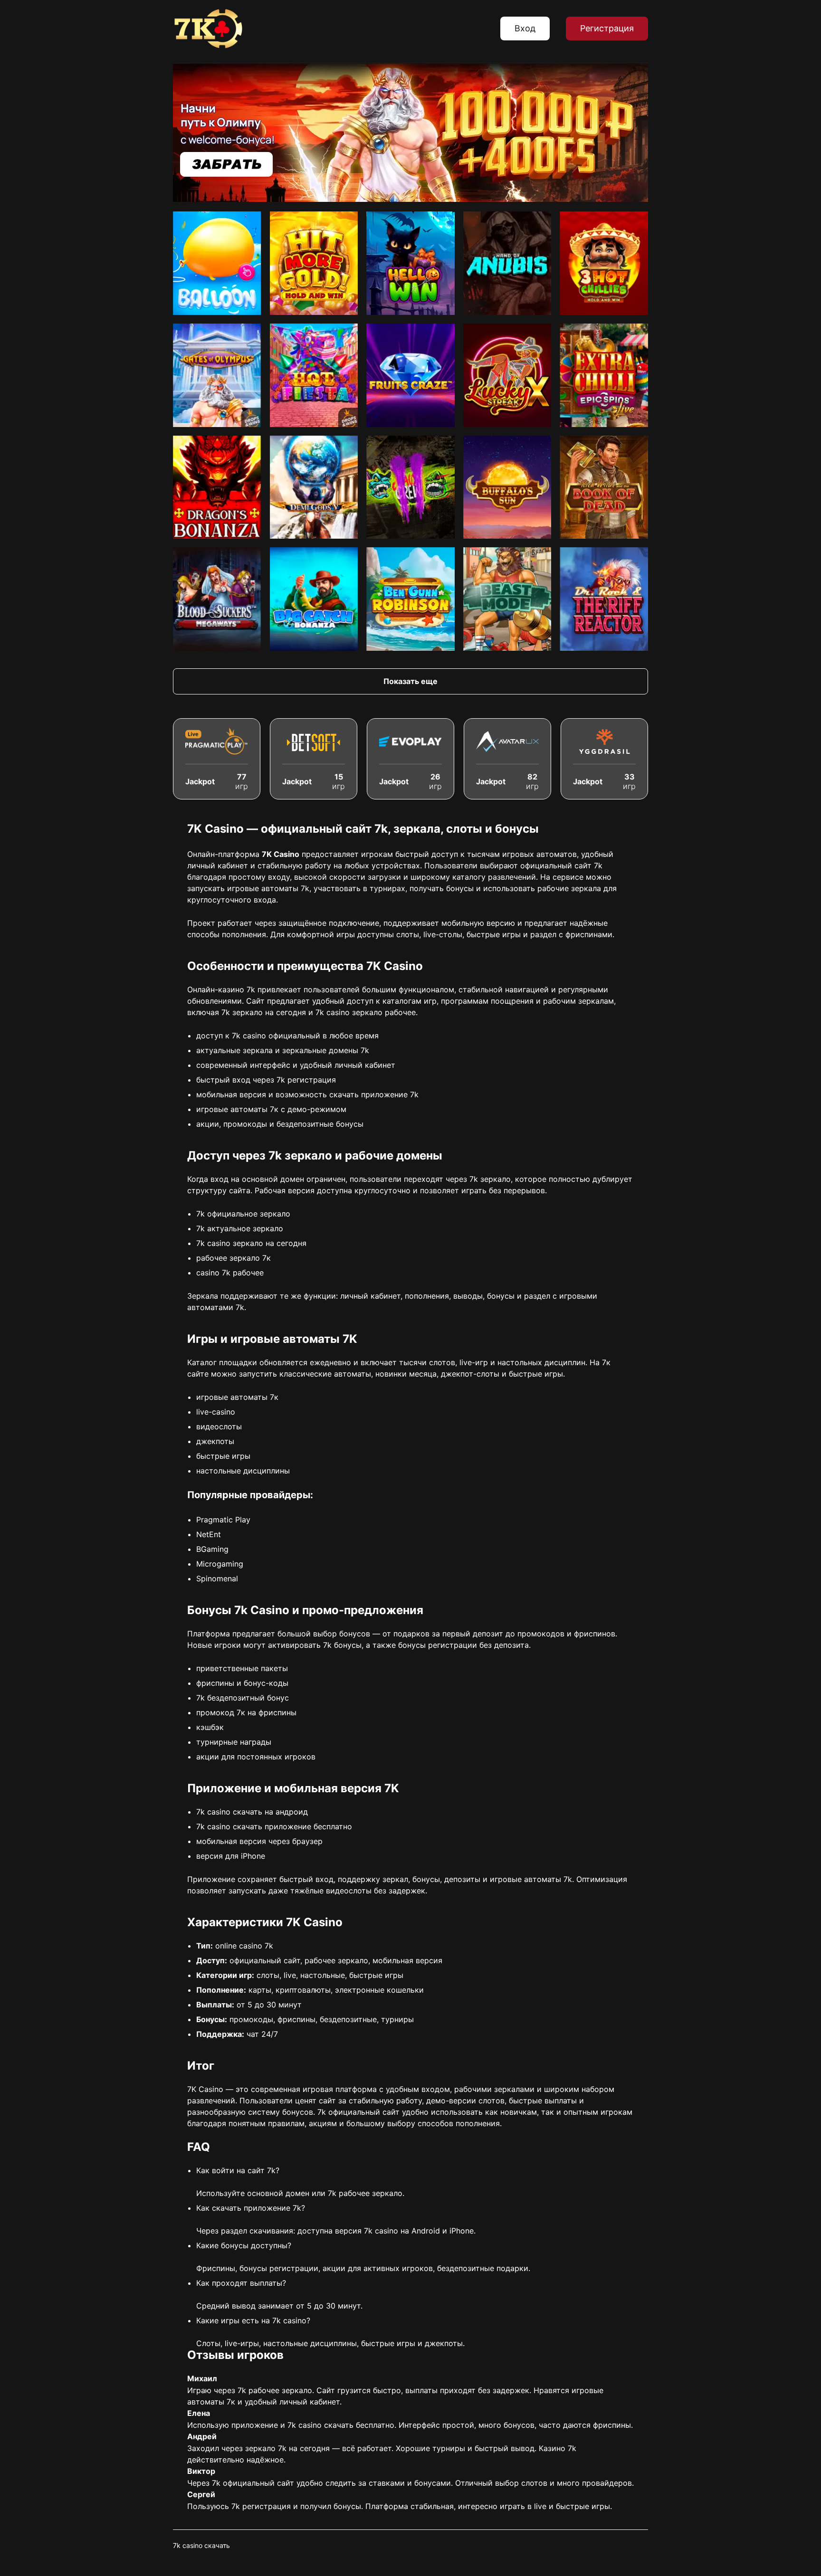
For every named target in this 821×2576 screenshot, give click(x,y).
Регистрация (607, 28)
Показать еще (410, 681)
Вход (525, 28)
